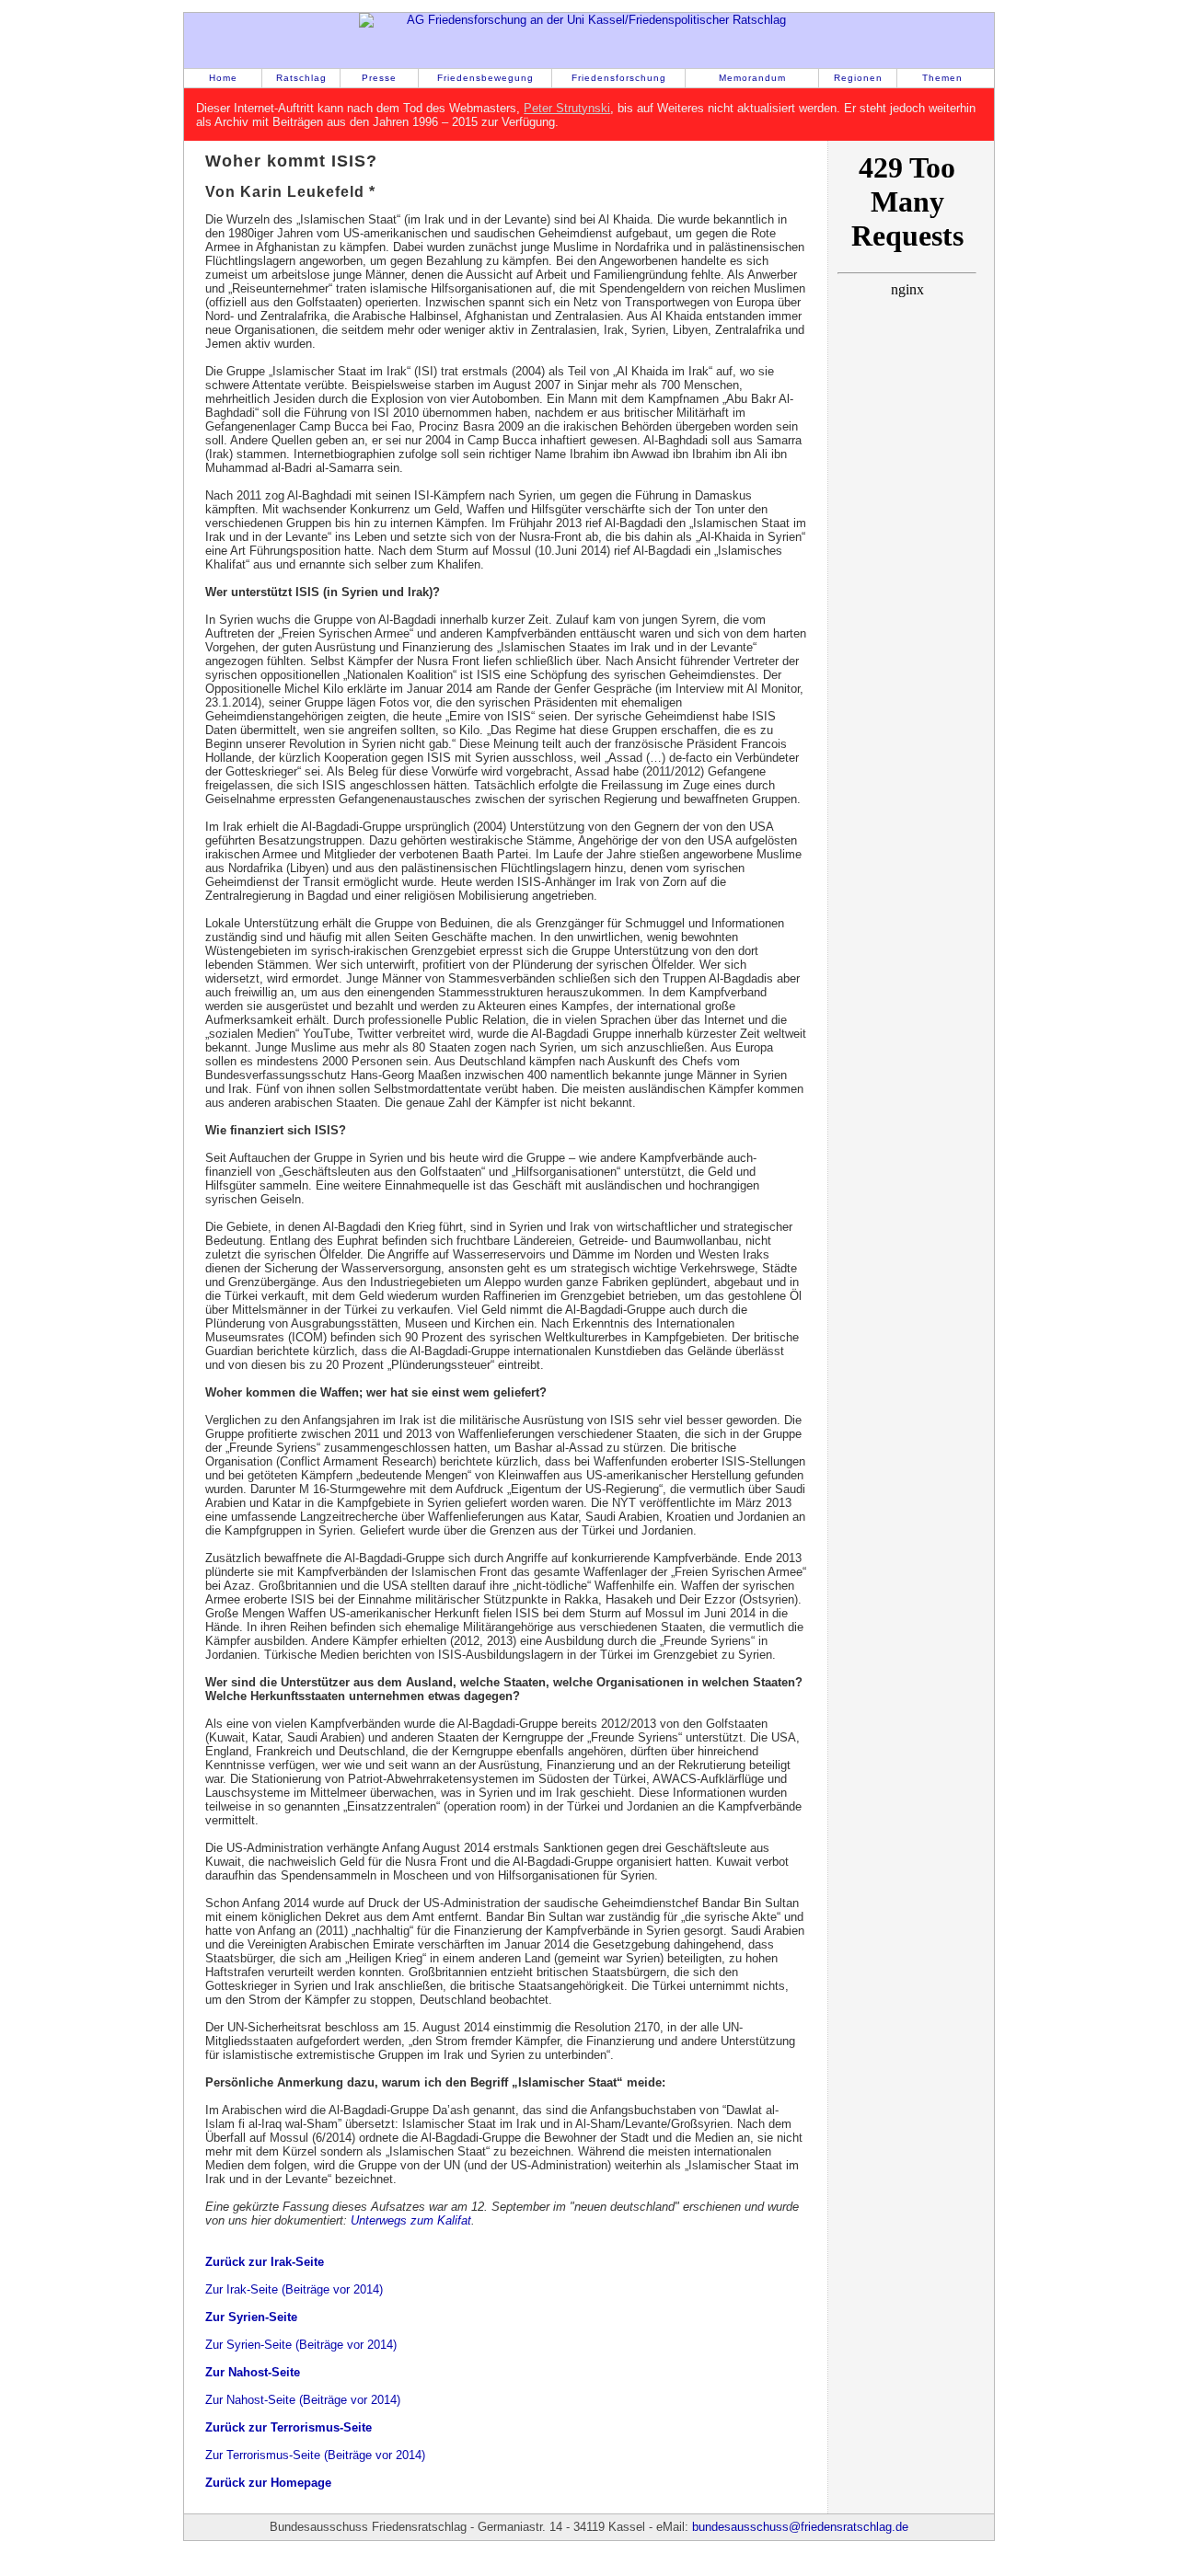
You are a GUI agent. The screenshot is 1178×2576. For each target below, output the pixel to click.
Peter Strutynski (567, 108)
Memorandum (752, 78)
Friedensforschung (619, 78)
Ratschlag (301, 78)
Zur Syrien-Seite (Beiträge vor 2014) (301, 2345)
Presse (379, 78)
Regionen (858, 78)
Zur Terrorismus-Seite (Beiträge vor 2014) (315, 2455)
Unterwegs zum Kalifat (411, 2220)
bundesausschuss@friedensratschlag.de (800, 2527)
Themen (942, 78)
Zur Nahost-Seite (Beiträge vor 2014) (303, 2400)
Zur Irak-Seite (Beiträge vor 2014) (294, 2289)
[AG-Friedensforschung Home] (589, 40)
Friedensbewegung (485, 78)
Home (223, 78)
